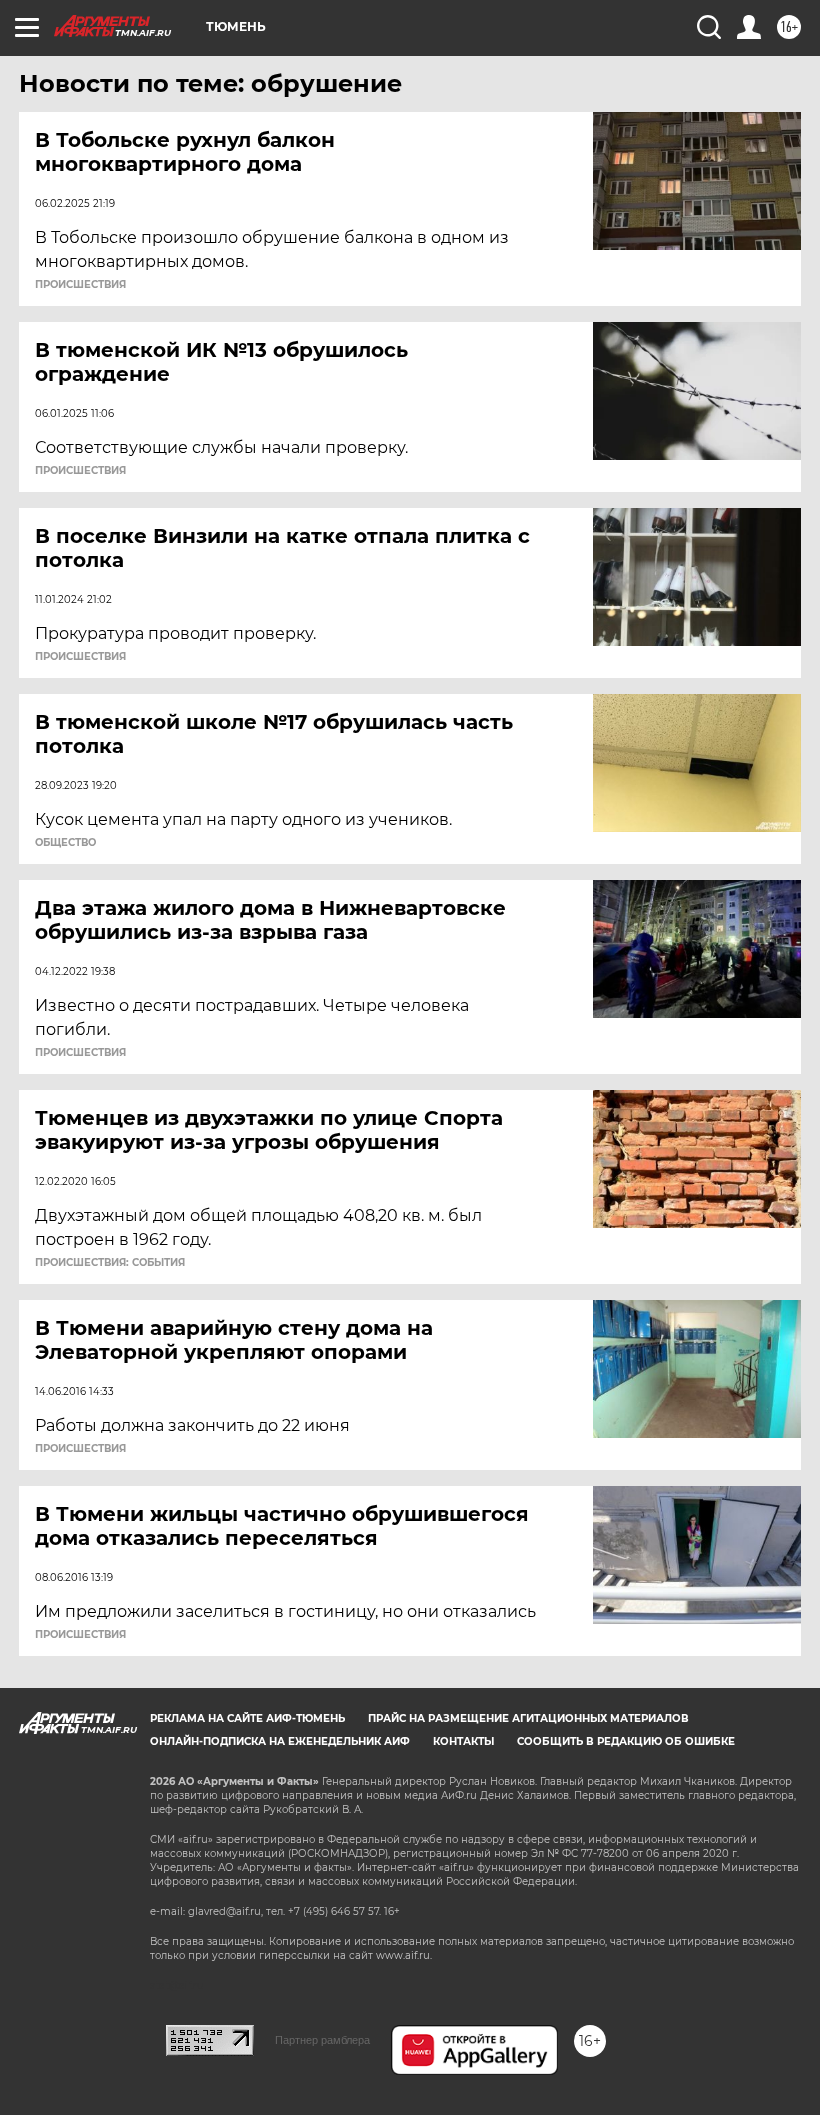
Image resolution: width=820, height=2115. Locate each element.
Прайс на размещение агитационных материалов (528, 1718)
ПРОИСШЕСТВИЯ (80, 285)
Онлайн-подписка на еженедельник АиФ (280, 1741)
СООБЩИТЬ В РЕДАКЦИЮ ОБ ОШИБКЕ (626, 1741)
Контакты (463, 1741)
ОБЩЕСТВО (65, 843)
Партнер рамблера (322, 2040)
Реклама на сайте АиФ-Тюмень (247, 1718)
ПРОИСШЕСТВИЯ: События (110, 1263)
